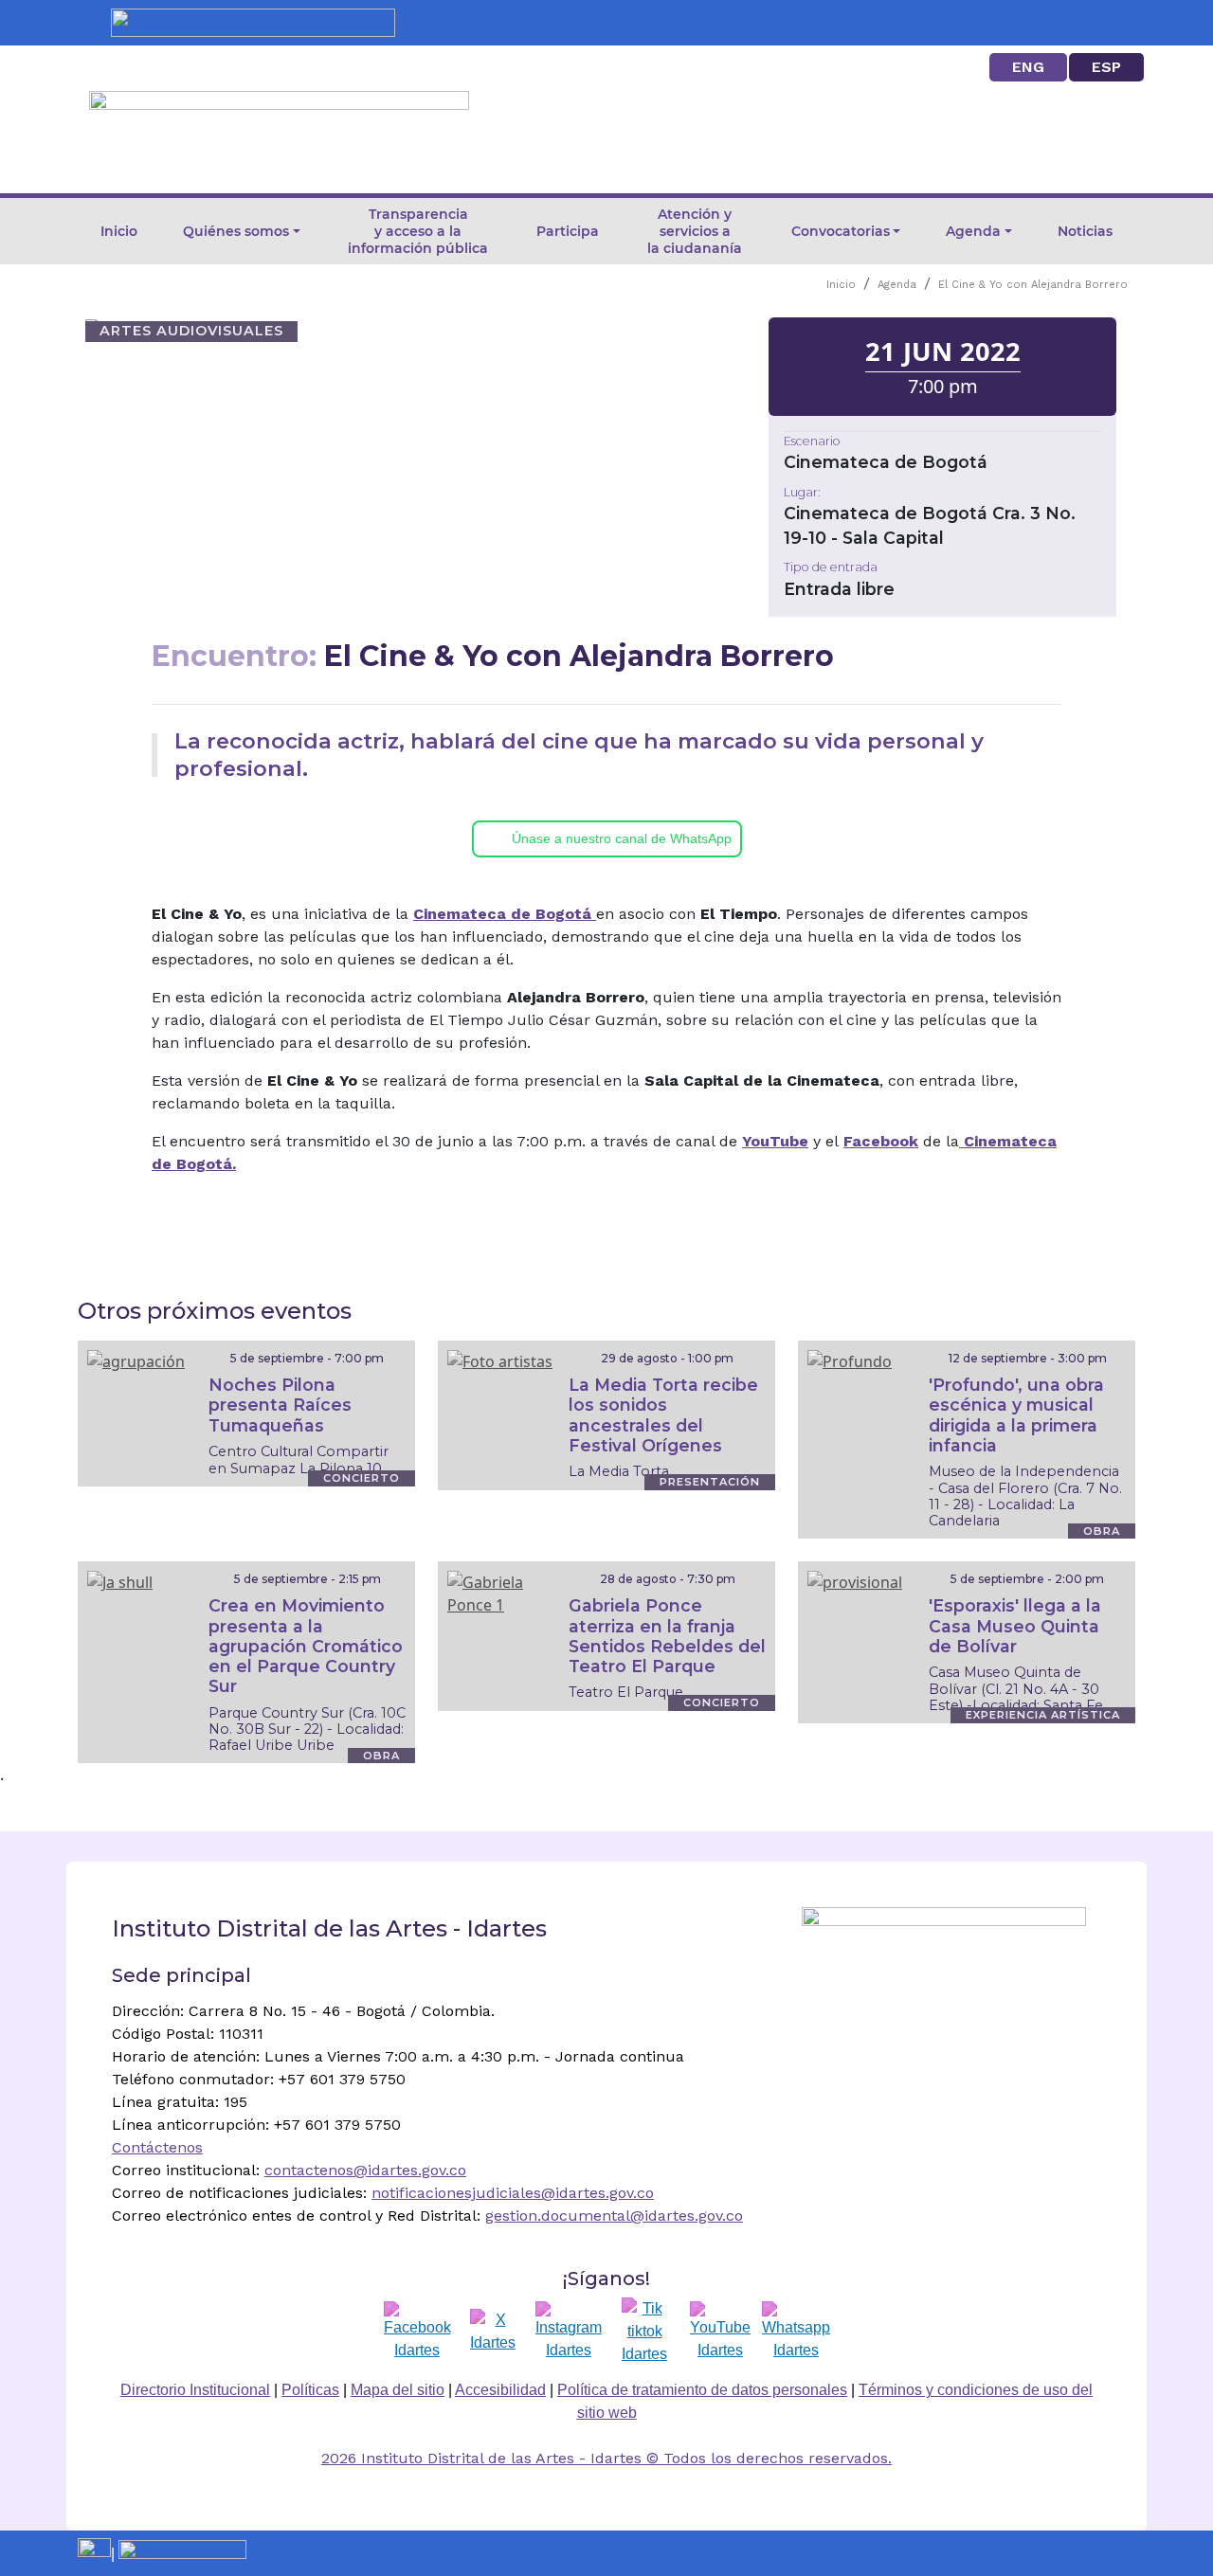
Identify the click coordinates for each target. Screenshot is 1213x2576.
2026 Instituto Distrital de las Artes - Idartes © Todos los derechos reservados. (606, 2458)
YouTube (775, 1141)
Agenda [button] (973, 231)
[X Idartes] (493, 2332)
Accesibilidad (500, 2390)
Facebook (881, 1141)
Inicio (119, 231)
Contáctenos (157, 2147)
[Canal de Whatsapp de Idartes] (796, 2332)
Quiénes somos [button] (236, 231)
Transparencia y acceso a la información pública (418, 231)
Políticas (310, 2390)
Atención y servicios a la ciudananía (695, 231)
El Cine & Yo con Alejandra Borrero (1033, 285)
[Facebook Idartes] (417, 2332)
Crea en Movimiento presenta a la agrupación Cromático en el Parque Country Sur (306, 1645)
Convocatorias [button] (841, 231)
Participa (568, 231)
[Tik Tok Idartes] (644, 2332)
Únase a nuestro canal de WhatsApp (622, 838)
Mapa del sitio (398, 2390)
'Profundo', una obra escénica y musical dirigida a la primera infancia (1016, 1414)
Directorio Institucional (195, 2390)
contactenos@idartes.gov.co (365, 2170)
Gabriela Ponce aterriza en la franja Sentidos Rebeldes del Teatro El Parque (667, 1635)
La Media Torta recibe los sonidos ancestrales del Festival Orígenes (663, 1414)
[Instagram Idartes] (569, 2332)
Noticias (1085, 231)
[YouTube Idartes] (720, 2332)
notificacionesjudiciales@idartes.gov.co (513, 2193)
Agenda (897, 285)
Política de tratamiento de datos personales (702, 2390)
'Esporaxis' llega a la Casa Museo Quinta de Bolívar (1015, 1625)
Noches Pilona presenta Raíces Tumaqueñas (280, 1405)
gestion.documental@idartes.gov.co (614, 2216)
